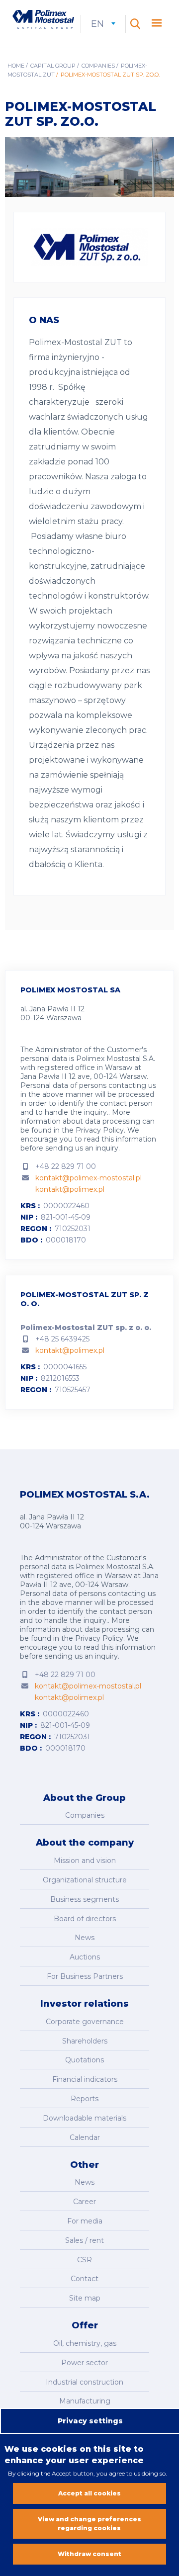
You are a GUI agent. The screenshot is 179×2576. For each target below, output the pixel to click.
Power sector (85, 2363)
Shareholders (85, 2041)
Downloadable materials (85, 2118)
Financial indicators (85, 2079)
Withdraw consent (89, 2554)
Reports (85, 2099)
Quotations (85, 2060)
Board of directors (85, 1919)
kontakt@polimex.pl (70, 1189)
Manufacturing (85, 2401)
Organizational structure (85, 1880)
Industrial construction (85, 2382)
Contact (85, 2279)
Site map (85, 2298)
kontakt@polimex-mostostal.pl (89, 1178)
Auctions (85, 1957)
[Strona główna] (43, 20)
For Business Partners (85, 1976)
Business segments (85, 1899)
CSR (85, 2260)
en (103, 24)
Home (16, 66)
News (85, 1938)
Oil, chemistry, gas (85, 2343)
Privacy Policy (100, 1130)
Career (85, 2202)
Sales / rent (85, 2240)
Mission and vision (85, 1861)
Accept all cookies (89, 2493)
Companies (98, 66)
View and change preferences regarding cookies (89, 2524)
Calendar (85, 2137)
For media (85, 2221)
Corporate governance (85, 2022)
